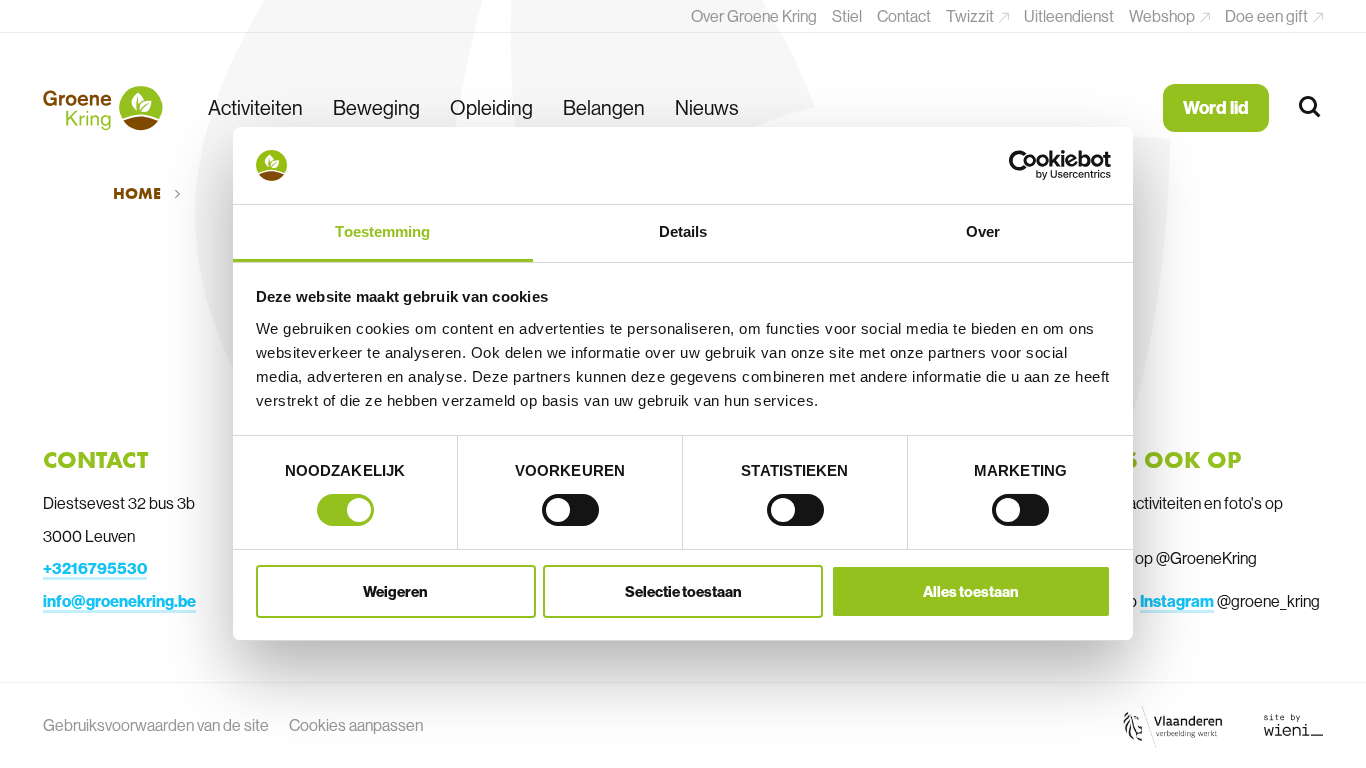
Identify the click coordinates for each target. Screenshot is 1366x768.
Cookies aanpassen (356, 725)
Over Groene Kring (754, 16)
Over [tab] (983, 231)
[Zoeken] (1311, 107)
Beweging (376, 107)
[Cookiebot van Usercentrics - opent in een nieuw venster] (1023, 165)
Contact (904, 16)
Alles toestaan (971, 591)
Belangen (604, 107)
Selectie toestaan (683, 591)
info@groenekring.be (119, 601)
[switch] (570, 510)
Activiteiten (255, 107)
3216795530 (99, 568)
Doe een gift (1268, 16)
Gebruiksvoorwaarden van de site (156, 725)
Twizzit (971, 16)
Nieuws (707, 107)
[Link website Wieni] (1293, 725)
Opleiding (491, 107)
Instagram (1177, 601)
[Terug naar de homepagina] (103, 108)
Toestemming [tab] (382, 231)
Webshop (1163, 16)
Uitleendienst (1069, 16)
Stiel (847, 16)
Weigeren (395, 591)
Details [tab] (683, 231)
